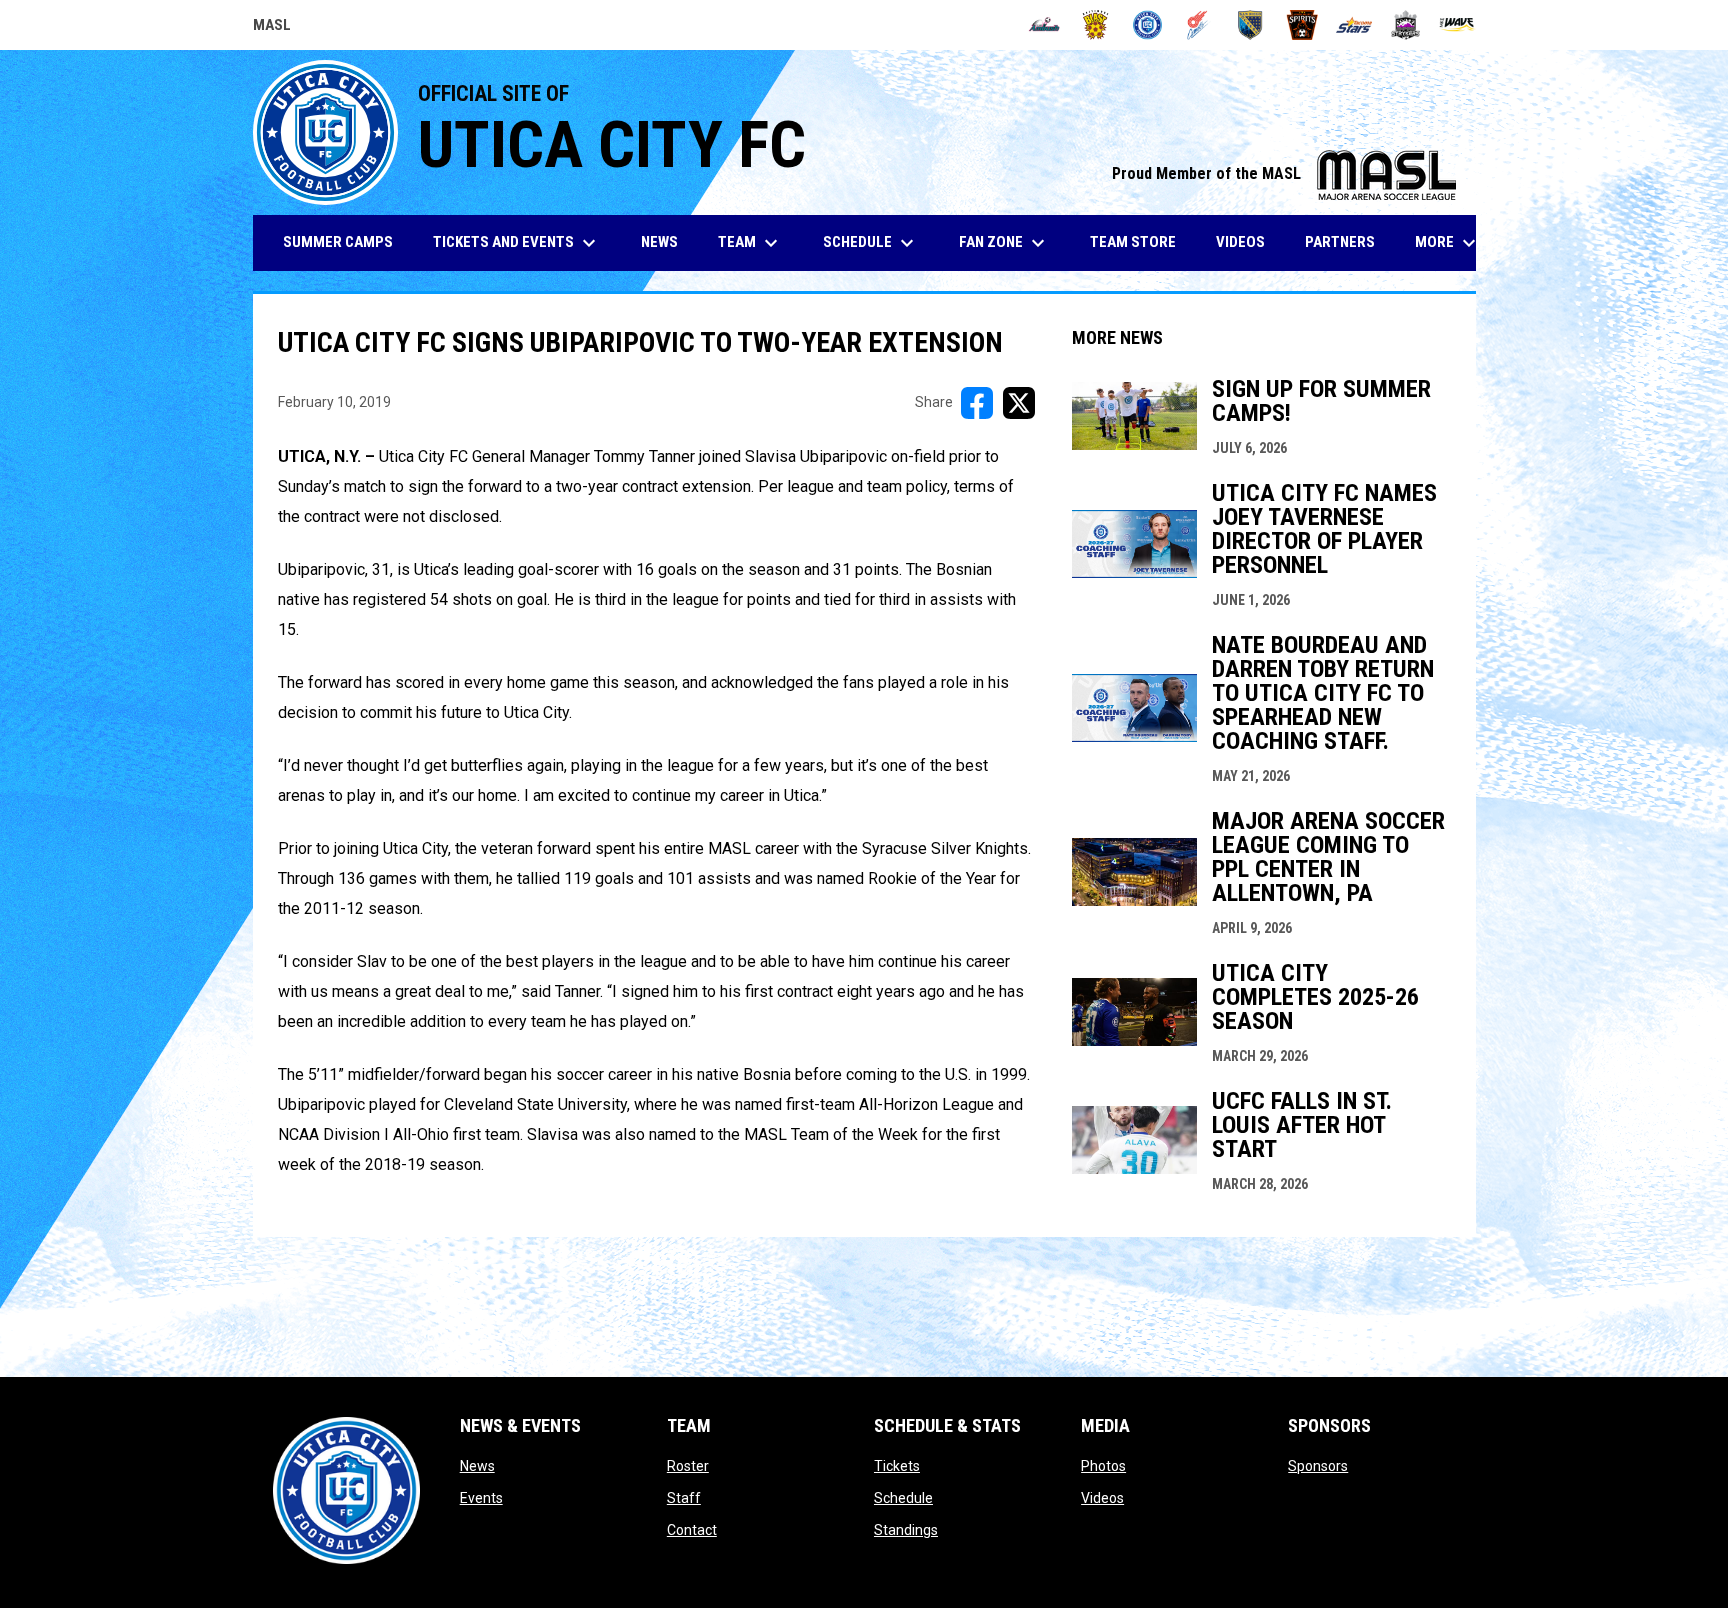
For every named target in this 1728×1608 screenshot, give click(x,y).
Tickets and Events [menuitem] (517, 243)
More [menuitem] (1448, 243)
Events (481, 1498)
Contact (692, 1530)
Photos (1103, 1466)
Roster (688, 1466)
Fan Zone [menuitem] (1004, 243)
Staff (684, 1498)
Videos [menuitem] (1240, 242)
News (477, 1466)
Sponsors (1318, 1466)
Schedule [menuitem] (871, 243)
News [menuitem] (659, 242)
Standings (906, 1530)
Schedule (903, 1498)
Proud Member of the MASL (1284, 173)
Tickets (897, 1466)
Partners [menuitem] (1340, 242)
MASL (272, 28)
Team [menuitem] (750, 243)
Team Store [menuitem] (1140, 241)
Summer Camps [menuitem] (338, 242)
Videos (1102, 1498)
